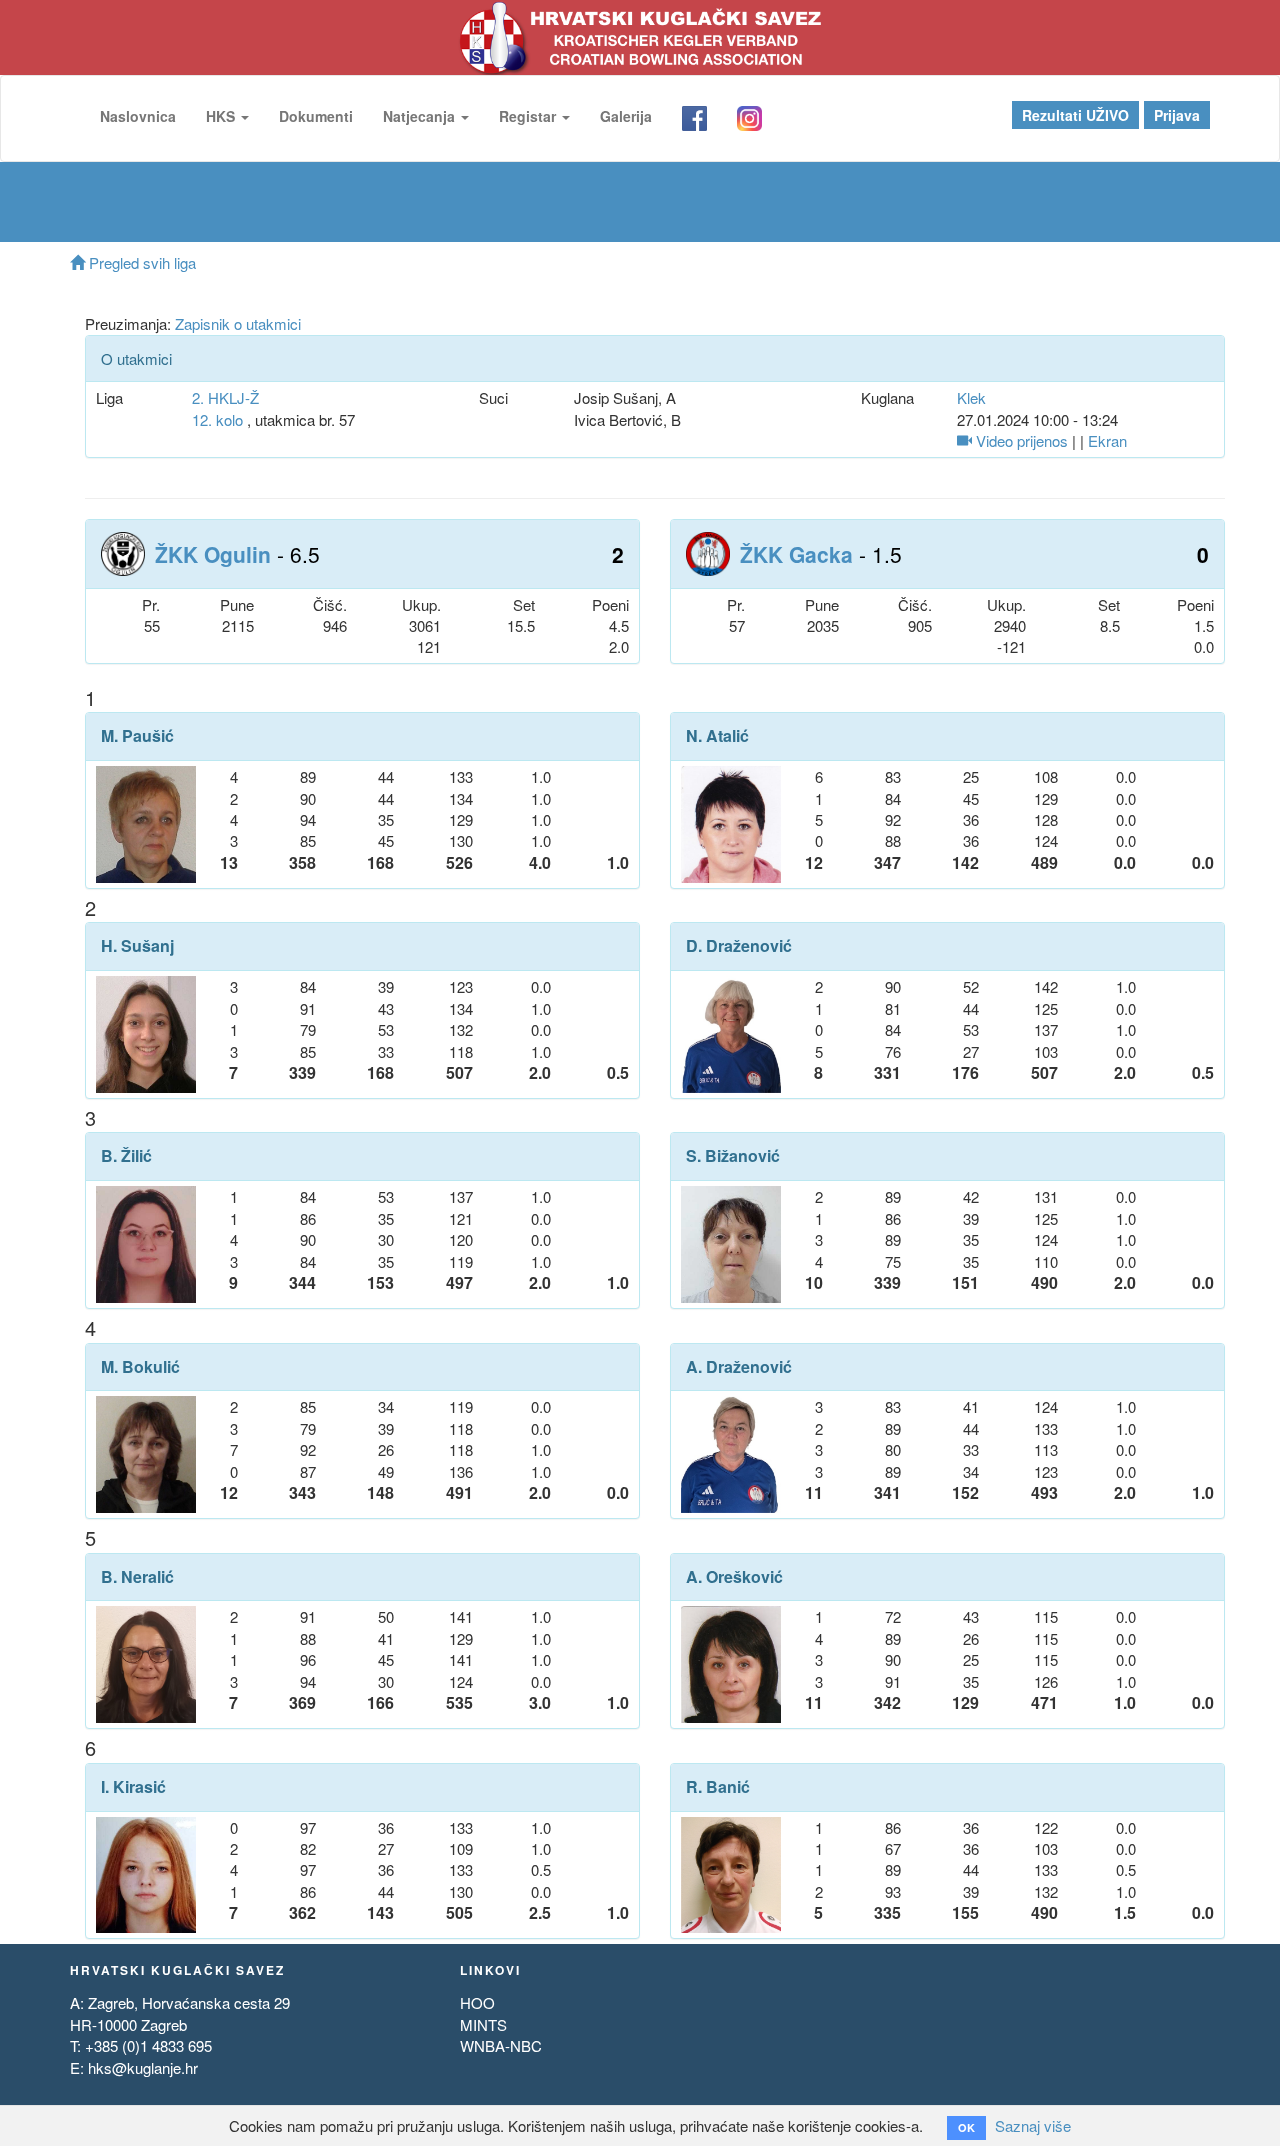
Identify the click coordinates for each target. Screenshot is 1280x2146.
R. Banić (718, 1787)
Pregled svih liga (140, 262)
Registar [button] (529, 116)
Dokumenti (316, 116)
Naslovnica (138, 116)
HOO (477, 2002)
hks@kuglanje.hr (143, 2067)
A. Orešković (734, 1577)
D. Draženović (739, 946)
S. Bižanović (733, 1156)
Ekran (1107, 440)
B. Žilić (126, 1156)
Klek (971, 397)
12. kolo (217, 419)
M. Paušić (137, 736)
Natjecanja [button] (421, 116)
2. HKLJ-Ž (225, 397)
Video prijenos (1020, 440)
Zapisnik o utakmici (238, 323)
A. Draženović (739, 1367)
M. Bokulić (140, 1367)
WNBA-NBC (501, 2045)
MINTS (483, 2024)
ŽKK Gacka (796, 554)
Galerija (626, 116)
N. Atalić (717, 736)
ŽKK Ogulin (213, 554)
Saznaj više (1033, 2125)
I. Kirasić (133, 1787)
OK (966, 2127)
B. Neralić (137, 1577)
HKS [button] (222, 116)
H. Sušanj (137, 946)
